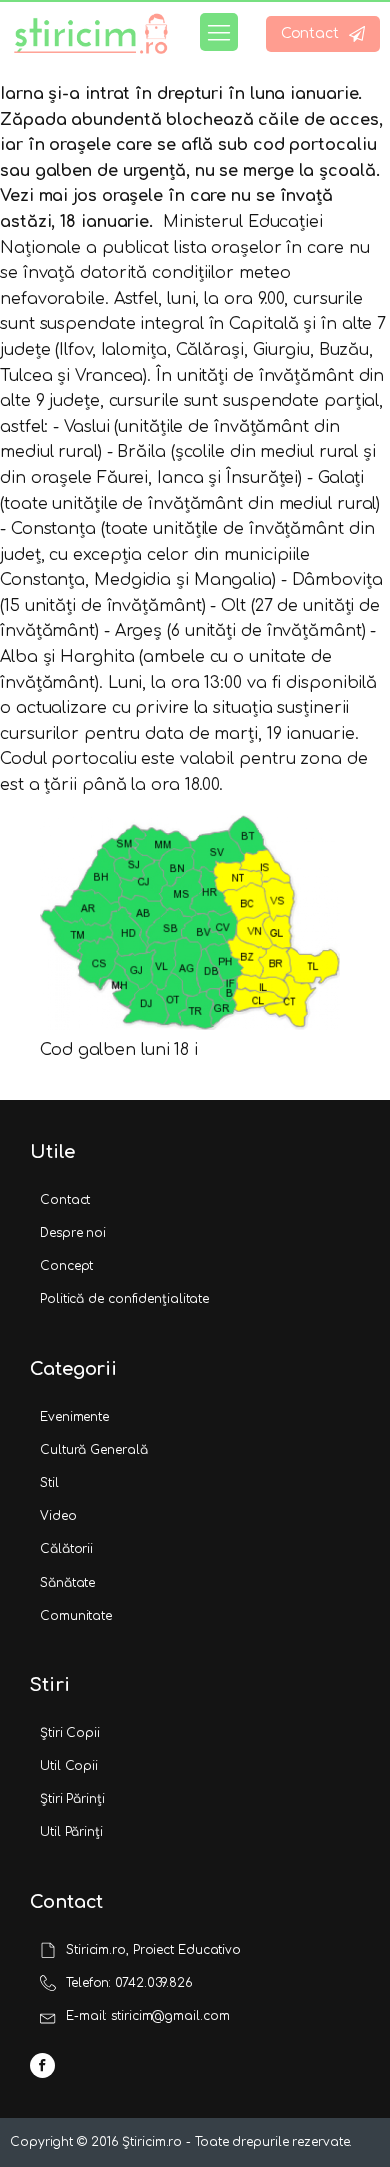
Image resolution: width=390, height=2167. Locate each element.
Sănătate (67, 1583)
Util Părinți (71, 1832)
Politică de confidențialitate (124, 1299)
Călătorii (66, 1549)
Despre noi (73, 1233)
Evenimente (74, 1417)
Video (58, 1516)
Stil (49, 1483)
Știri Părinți (72, 1799)
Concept (66, 1266)
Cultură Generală (93, 1450)
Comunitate (76, 1616)
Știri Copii (70, 1733)
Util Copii (69, 1766)
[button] (323, 34)
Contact (65, 1200)
